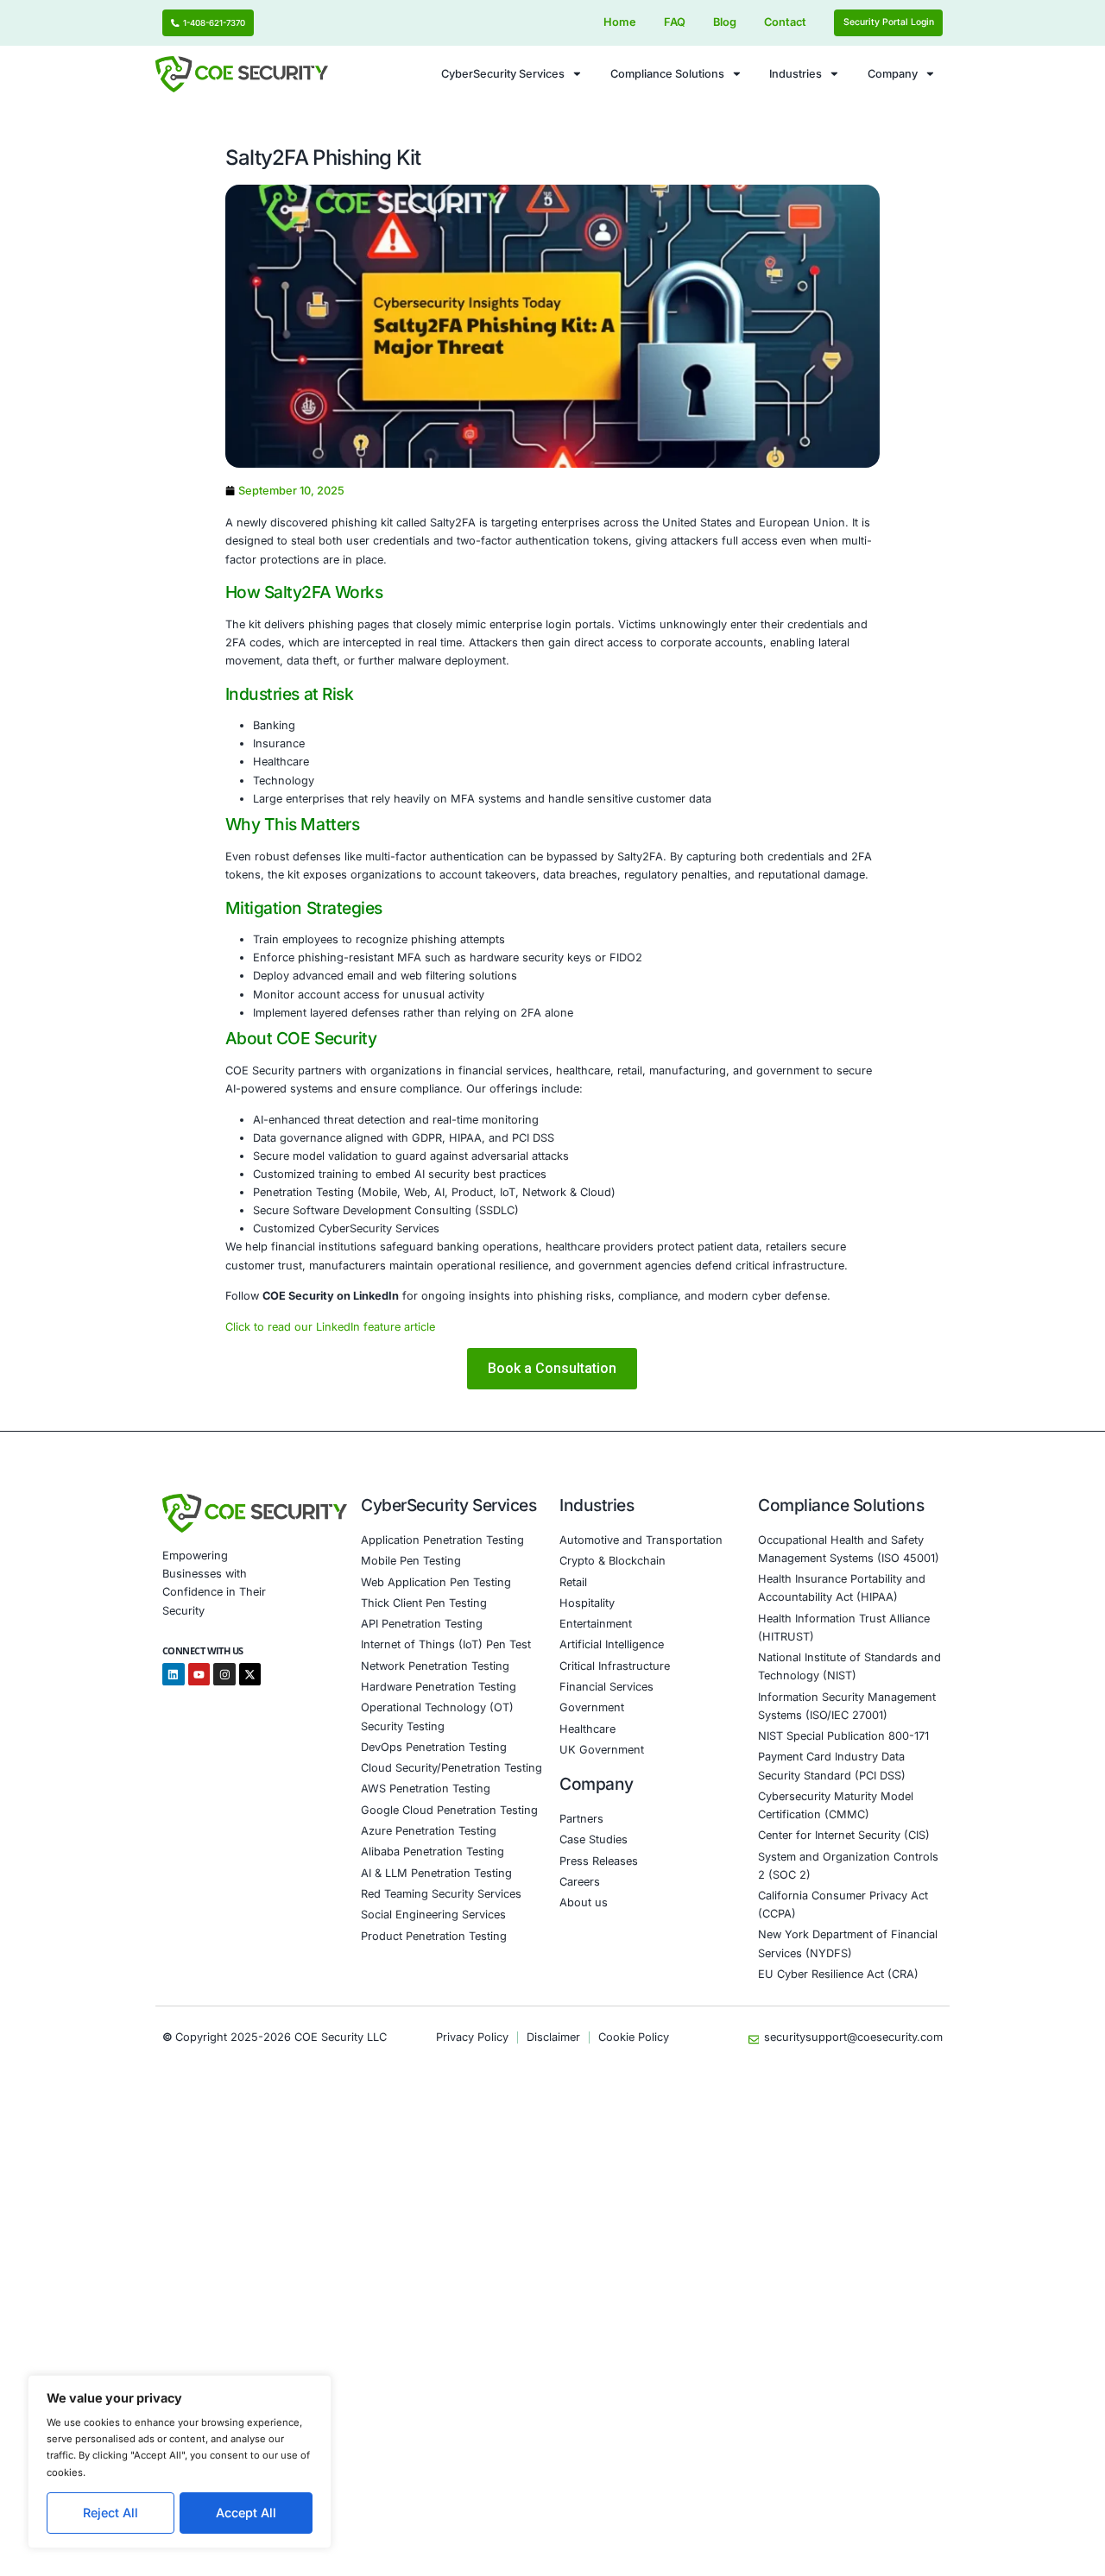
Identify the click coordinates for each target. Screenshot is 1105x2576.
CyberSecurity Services (503, 74)
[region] (180, 2462)
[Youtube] (199, 1674)
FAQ (675, 22)
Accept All (246, 2513)
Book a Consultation (552, 1369)
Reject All (110, 2513)
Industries (796, 74)
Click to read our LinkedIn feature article (330, 1327)
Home (620, 22)
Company (893, 74)
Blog (725, 22)
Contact (785, 22)
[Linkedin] (174, 1674)
